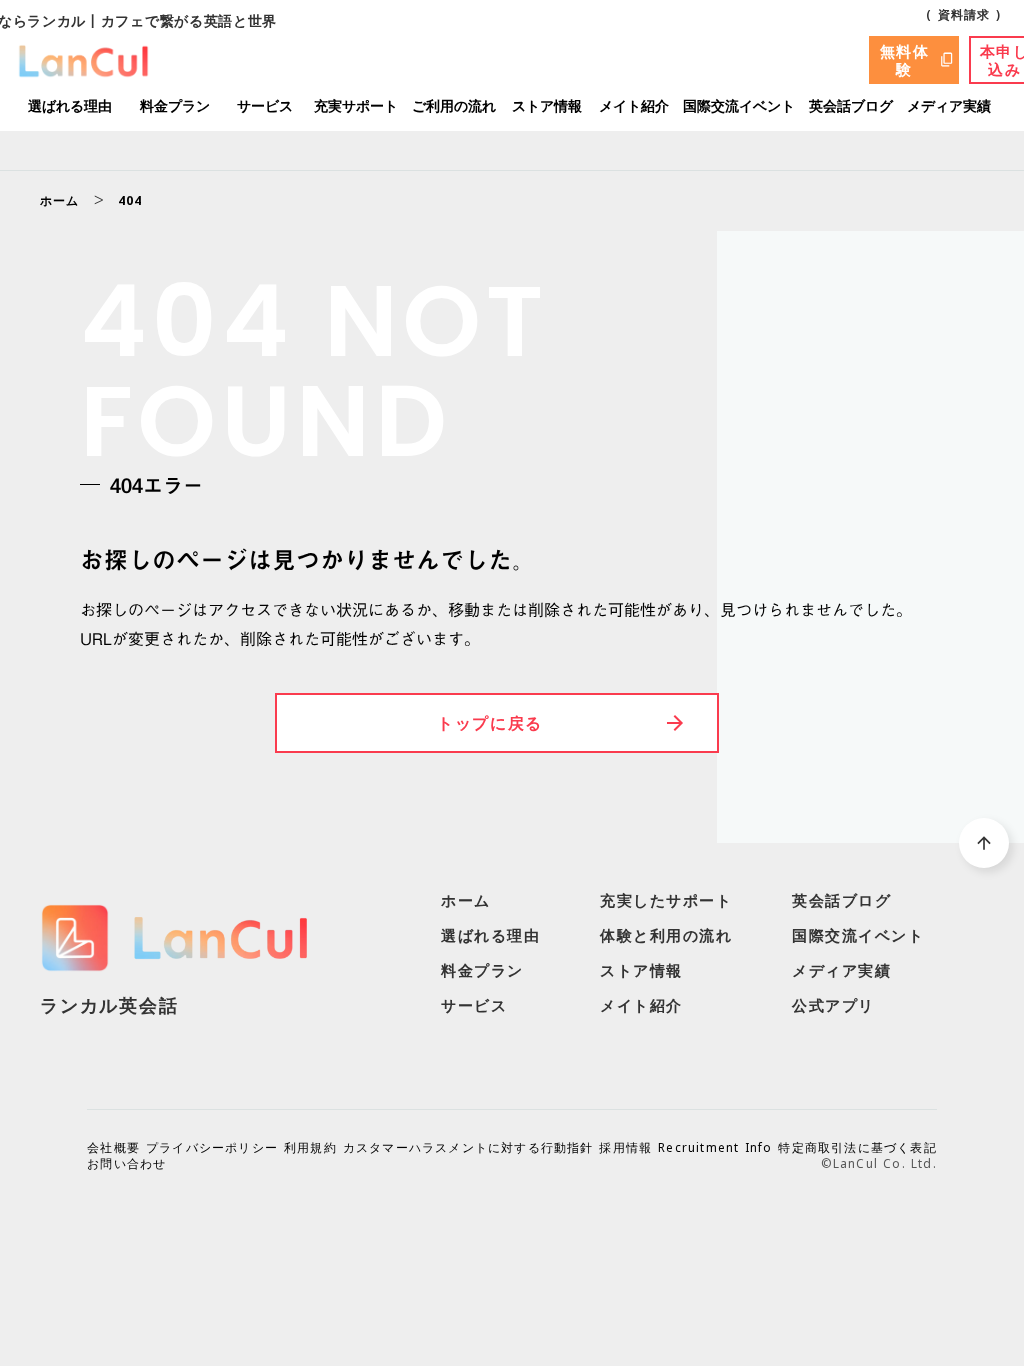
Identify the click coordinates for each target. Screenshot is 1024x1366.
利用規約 (310, 1148)
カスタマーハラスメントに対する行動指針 (468, 1148)
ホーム (60, 201)
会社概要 (113, 1148)
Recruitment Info (715, 1148)
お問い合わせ (126, 1164)
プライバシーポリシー (212, 1148)
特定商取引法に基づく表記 (857, 1148)
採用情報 (625, 1148)
